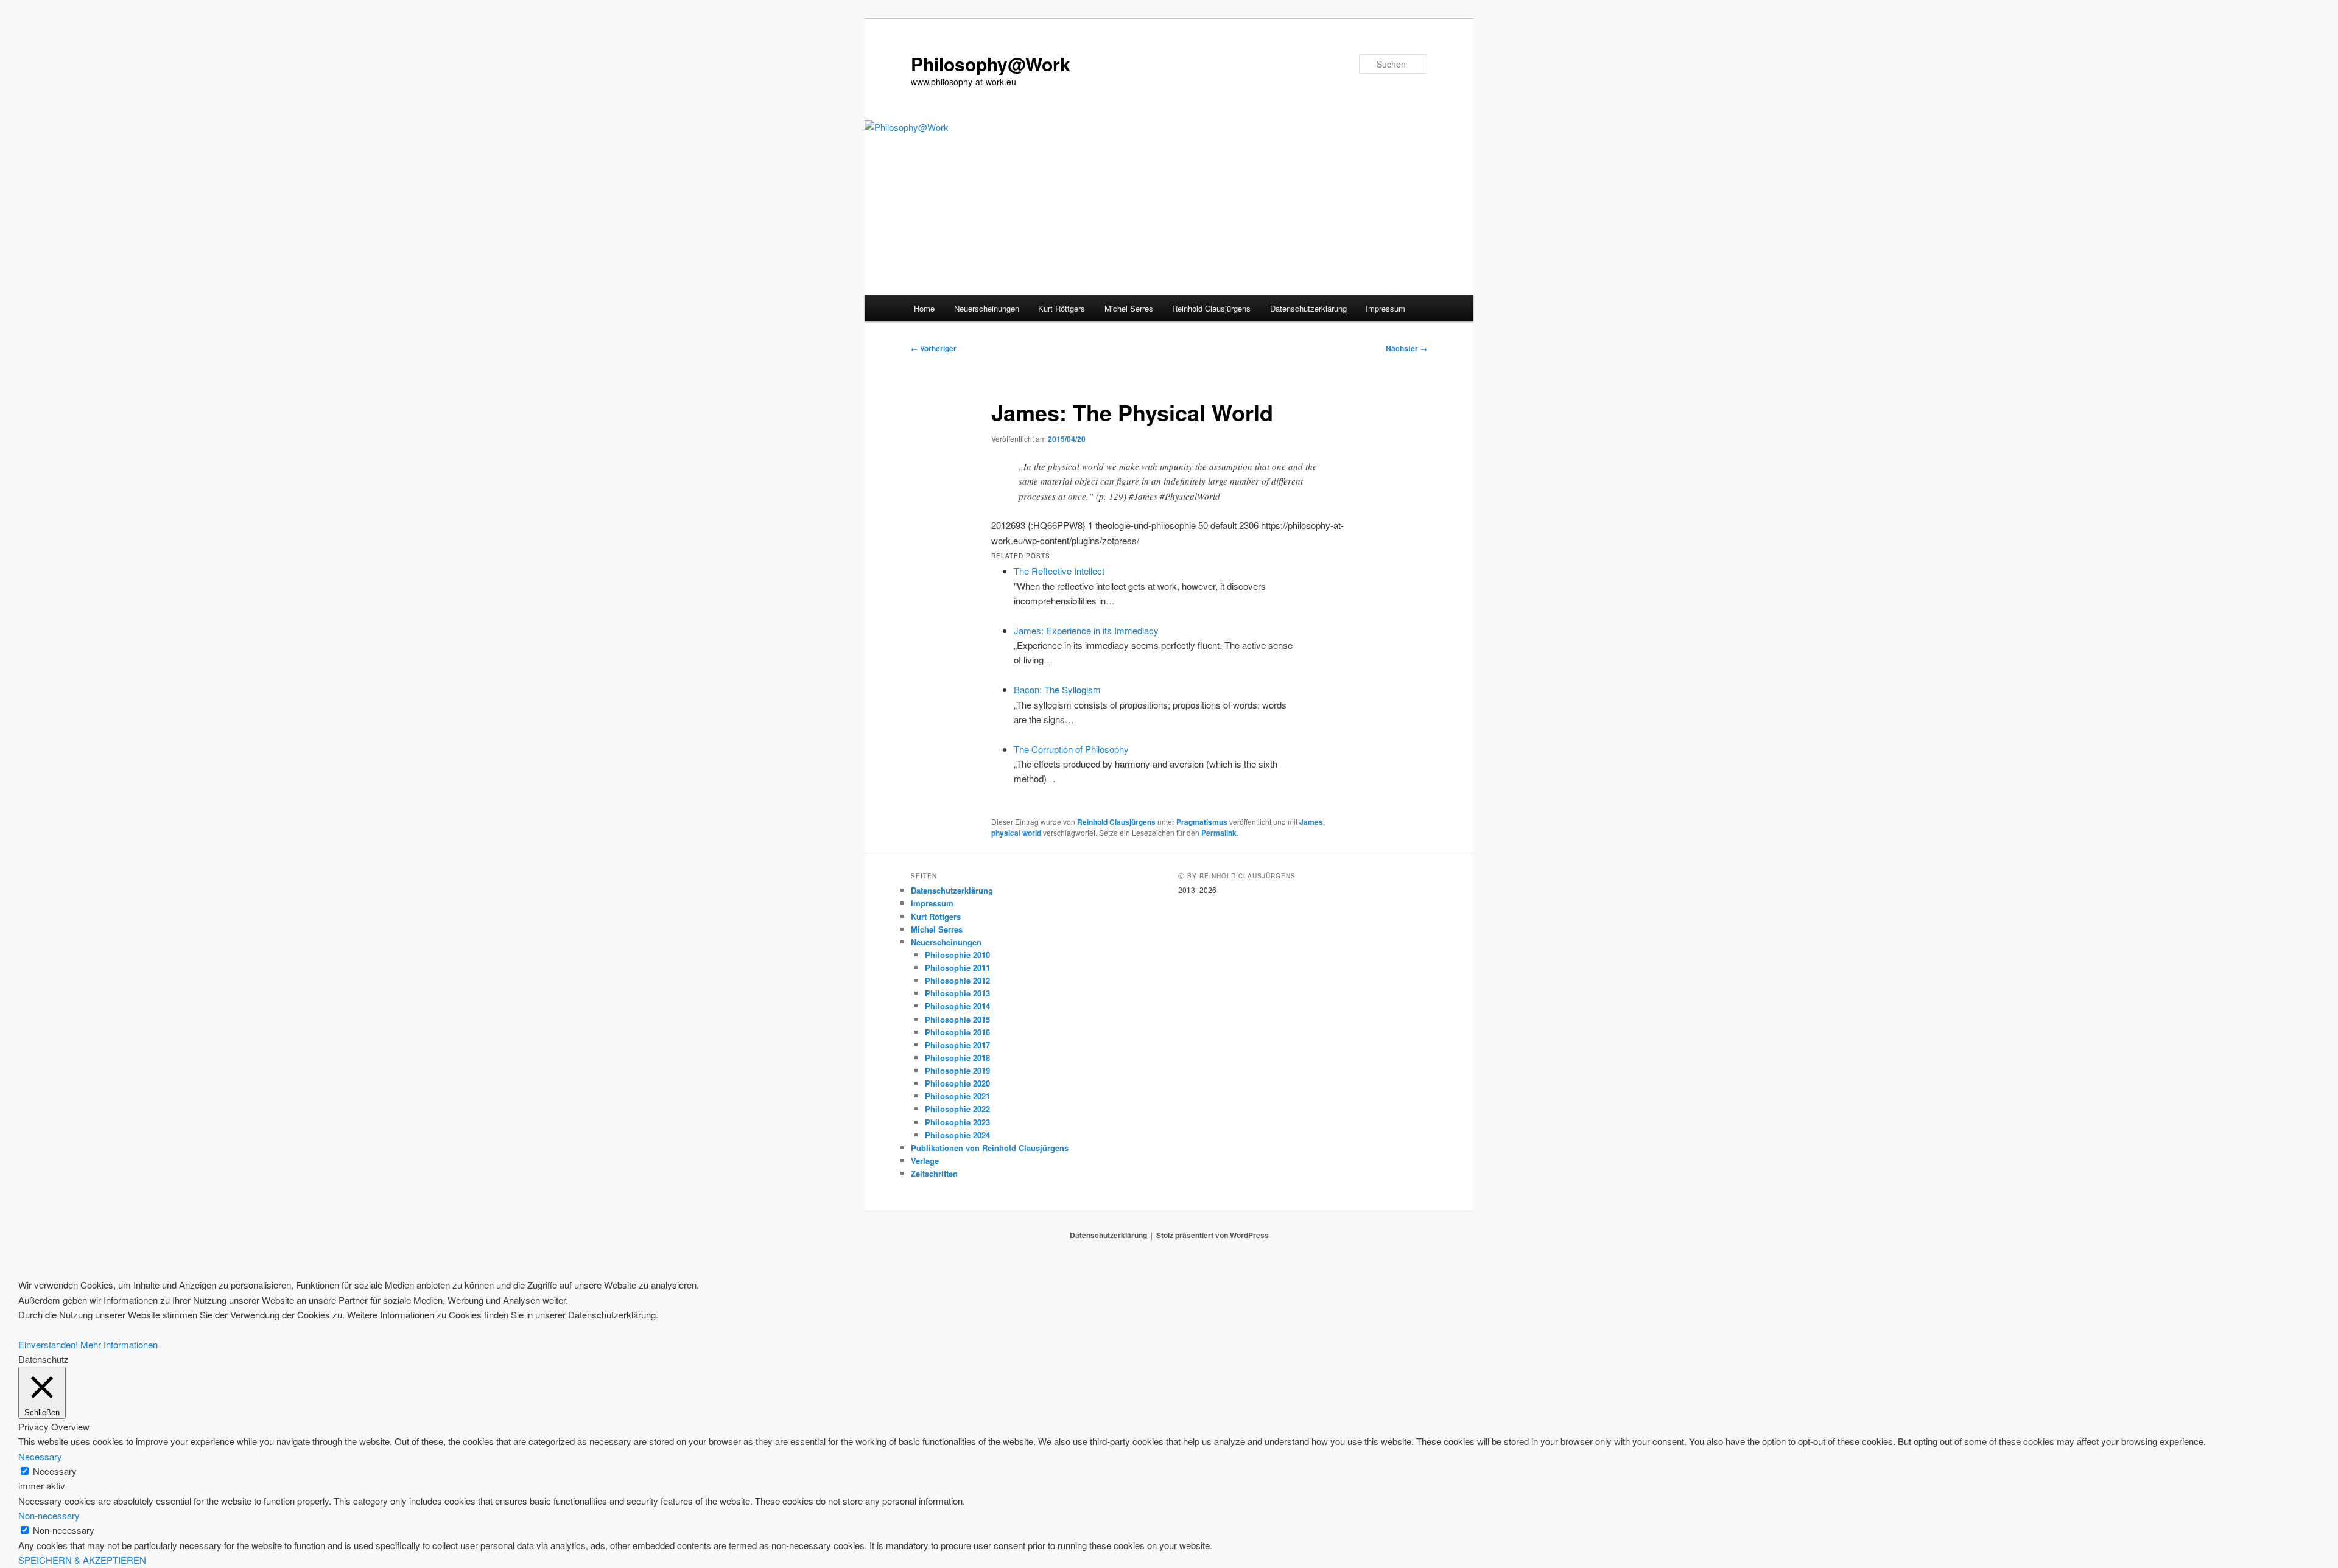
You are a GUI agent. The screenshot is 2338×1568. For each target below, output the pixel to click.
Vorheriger (934, 348)
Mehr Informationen (119, 1344)
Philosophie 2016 (957, 1032)
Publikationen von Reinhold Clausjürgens (990, 1148)
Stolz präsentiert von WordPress (1213, 1235)
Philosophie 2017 (957, 1045)
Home (924, 308)
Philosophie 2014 (957, 1006)
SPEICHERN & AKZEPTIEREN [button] (82, 1560)
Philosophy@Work (991, 64)
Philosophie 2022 (957, 1109)
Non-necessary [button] (49, 1515)
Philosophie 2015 (957, 1019)
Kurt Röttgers (1062, 308)
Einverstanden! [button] (48, 1344)
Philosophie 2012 (957, 980)
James (1311, 822)
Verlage (925, 1160)
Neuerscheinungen (987, 308)
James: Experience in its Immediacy (1086, 630)
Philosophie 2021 (957, 1096)
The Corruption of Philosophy (1071, 749)
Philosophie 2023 (957, 1122)
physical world (1016, 833)
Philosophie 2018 (957, 1058)
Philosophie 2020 (957, 1083)
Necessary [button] (40, 1456)
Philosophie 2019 (957, 1070)
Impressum (1385, 308)
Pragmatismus (1202, 822)
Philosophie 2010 (957, 955)
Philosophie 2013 (957, 993)
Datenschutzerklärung (1308, 308)
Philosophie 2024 (957, 1135)
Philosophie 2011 (957, 968)
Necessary (55, 1471)
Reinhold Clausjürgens (1211, 308)
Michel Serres (1129, 308)
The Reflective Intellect (1059, 571)
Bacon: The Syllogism (1057, 689)
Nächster (1406, 348)
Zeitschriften (934, 1173)
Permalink (1219, 833)
